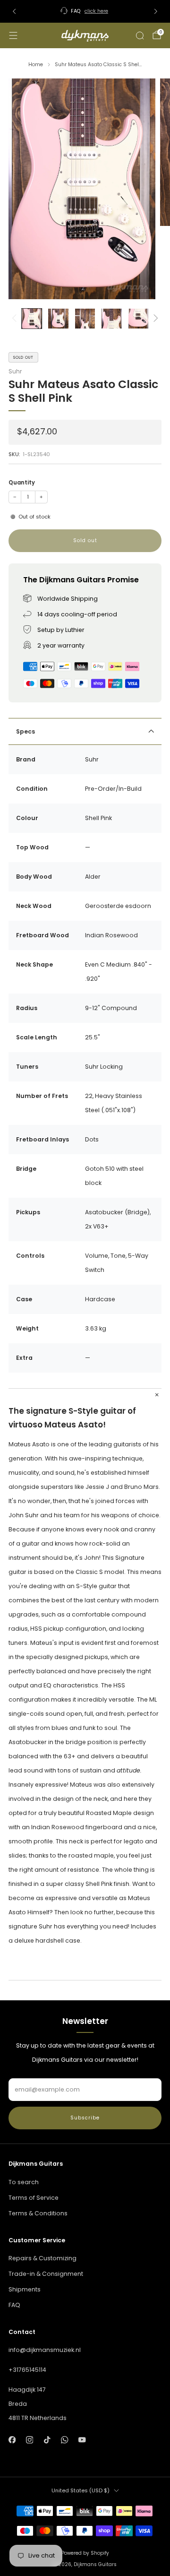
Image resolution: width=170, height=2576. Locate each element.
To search (24, 2182)
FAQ (14, 2305)
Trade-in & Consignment (46, 2274)
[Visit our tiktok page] (47, 2440)
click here (96, 11)
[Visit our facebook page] (12, 2440)
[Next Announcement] (156, 11)
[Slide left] (16, 319)
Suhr (15, 371)
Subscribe (85, 2118)
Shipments (25, 2289)
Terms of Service (34, 2198)
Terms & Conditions (38, 2213)
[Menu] (13, 35)
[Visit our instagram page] (30, 2440)
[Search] (140, 35)
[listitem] (85, 11)
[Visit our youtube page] (82, 2440)
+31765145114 (27, 2370)
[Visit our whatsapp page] (64, 2440)
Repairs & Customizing (42, 2258)
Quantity (22, 483)
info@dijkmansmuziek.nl (45, 2350)
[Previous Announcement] (14, 11)
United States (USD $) (81, 2490)
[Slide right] (154, 319)
